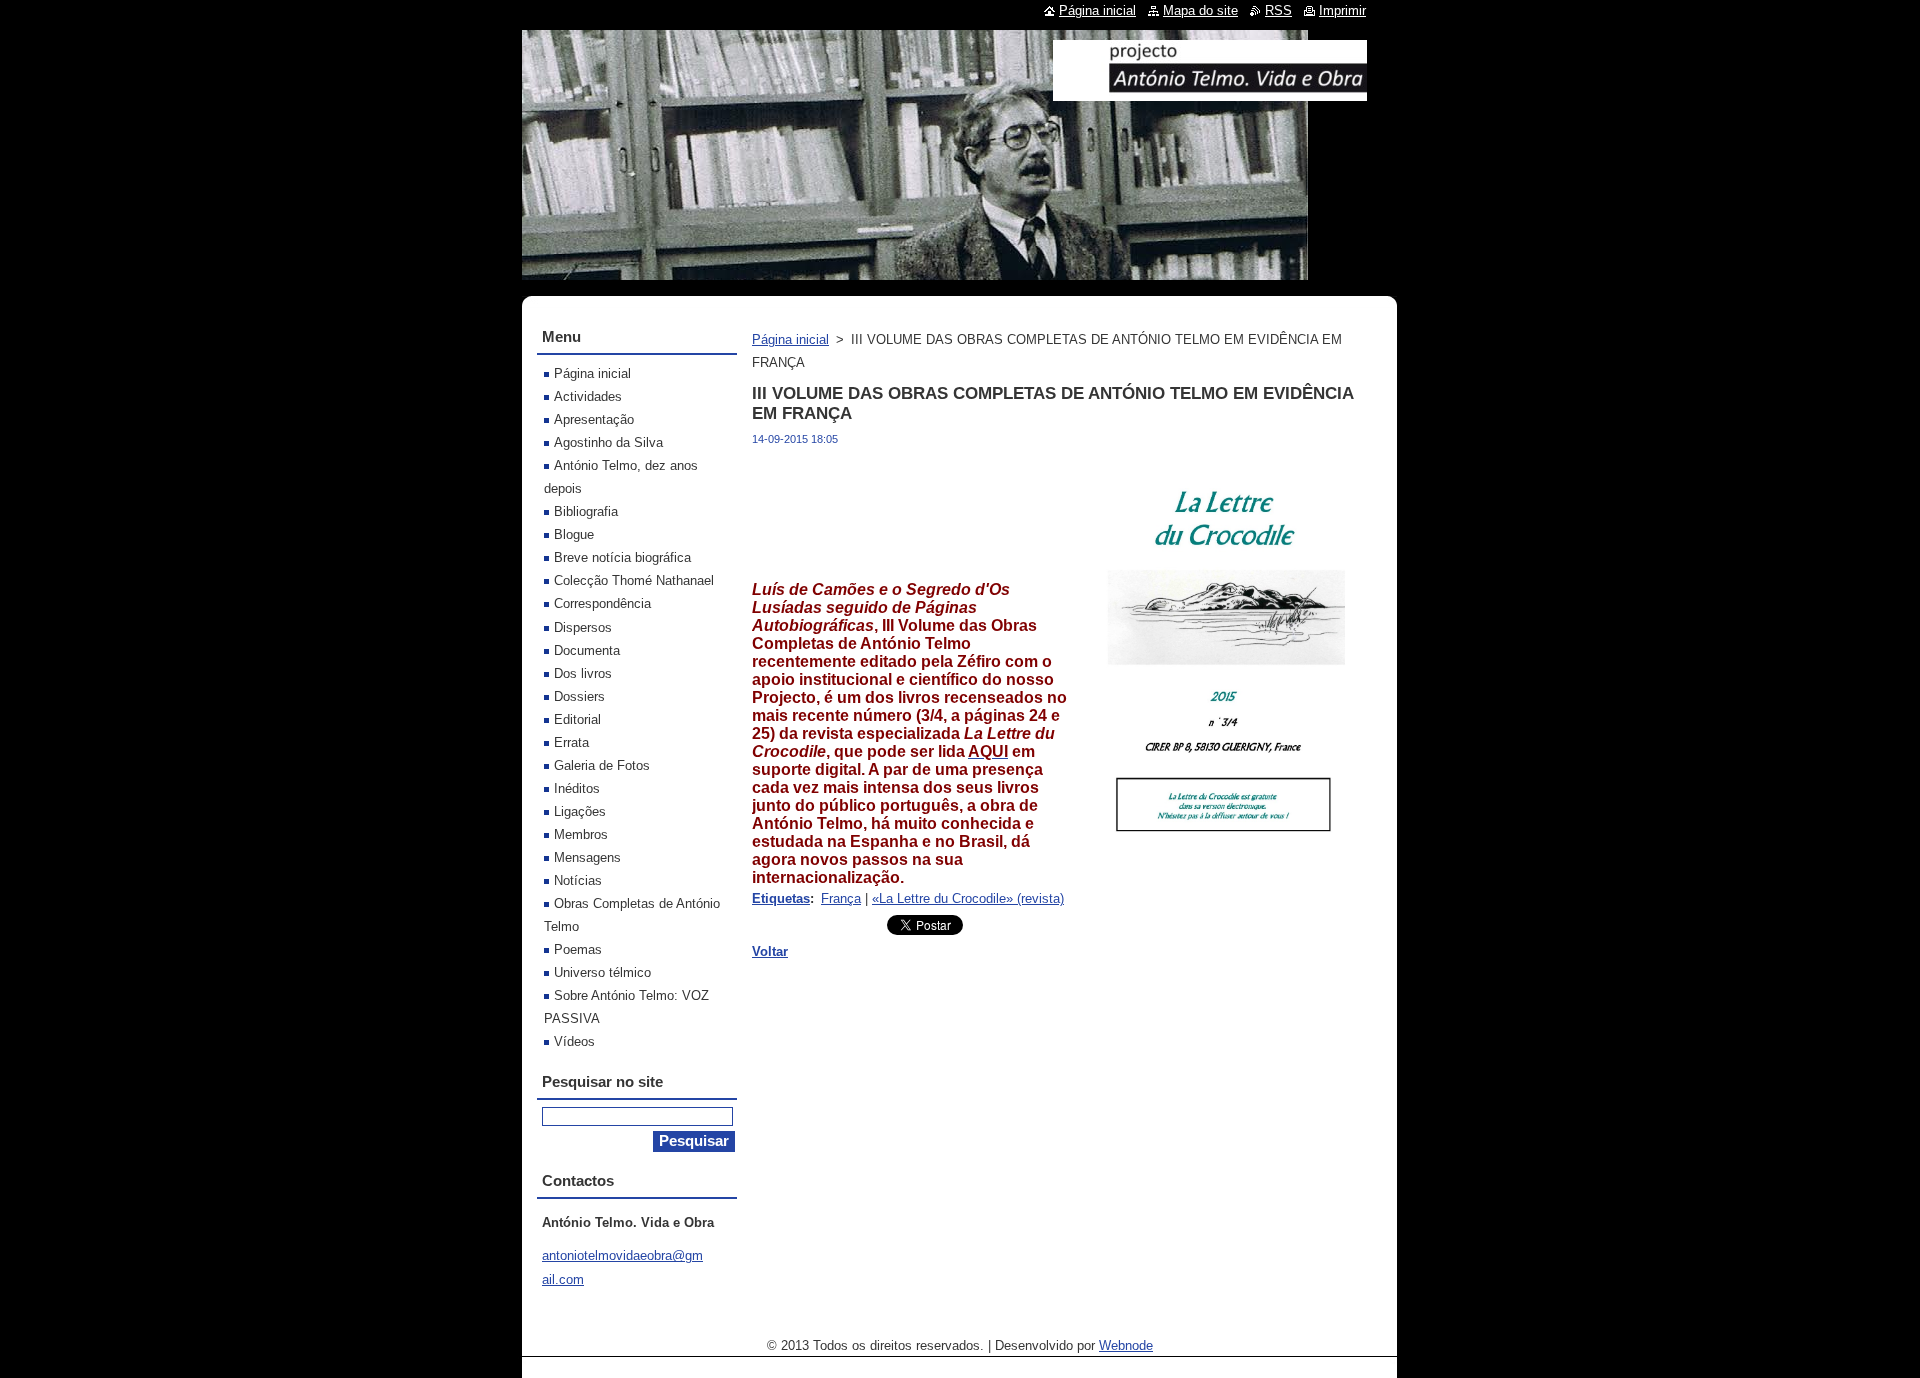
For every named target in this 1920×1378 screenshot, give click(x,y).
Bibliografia (586, 511)
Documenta (587, 650)
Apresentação (594, 419)
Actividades (588, 396)
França (841, 898)
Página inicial (790, 339)
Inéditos (577, 788)
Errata (571, 742)
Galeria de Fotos (602, 765)
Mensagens (587, 857)
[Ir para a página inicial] (1210, 93)
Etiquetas (781, 898)
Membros (581, 834)
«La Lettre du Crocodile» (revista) (968, 898)
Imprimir (1342, 10)
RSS (1278, 10)
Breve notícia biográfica (622, 557)
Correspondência (602, 603)
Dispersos (583, 627)
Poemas (578, 949)
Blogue (574, 534)
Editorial (577, 719)
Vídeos (574, 1041)
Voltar (770, 951)
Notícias (578, 880)
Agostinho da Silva (608, 442)
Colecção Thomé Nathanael (634, 580)
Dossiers (579, 696)
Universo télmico (602, 972)
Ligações (580, 811)
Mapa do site (1200, 10)
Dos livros (583, 673)
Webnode (1126, 1345)
